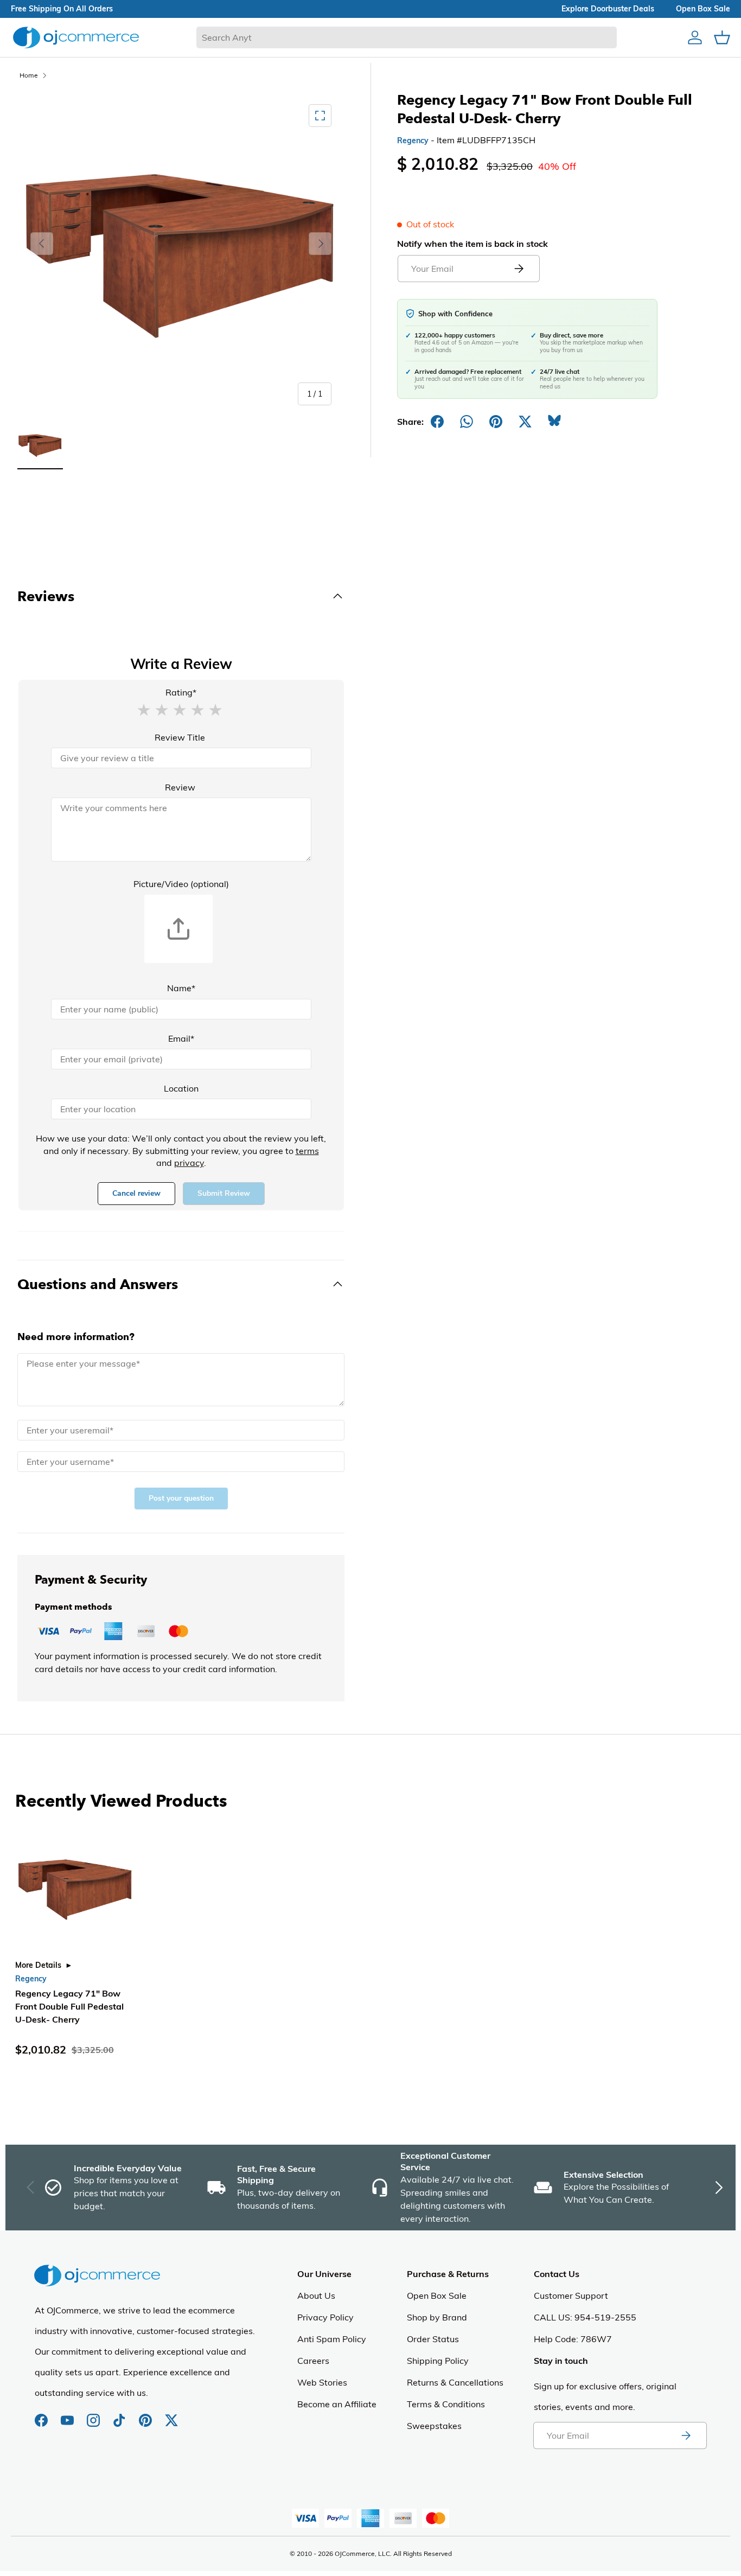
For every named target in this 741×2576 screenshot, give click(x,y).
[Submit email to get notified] (519, 269)
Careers (313, 2361)
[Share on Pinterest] (496, 422)
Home (29, 75)
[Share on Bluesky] (554, 422)
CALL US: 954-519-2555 (585, 2317)
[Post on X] (525, 422)
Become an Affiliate (337, 2404)
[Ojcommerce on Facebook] (42, 2415)
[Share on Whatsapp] (467, 422)
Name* (181, 988)
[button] (144, 709)
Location (181, 1088)
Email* (181, 1038)
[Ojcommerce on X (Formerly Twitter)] (171, 2415)
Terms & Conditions (446, 2404)
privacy (189, 1163)
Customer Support (571, 2296)
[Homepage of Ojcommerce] (76, 37)
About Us (316, 2296)
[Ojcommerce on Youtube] (68, 2415)
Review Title (180, 737)
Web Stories (322, 2382)
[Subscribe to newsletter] (686, 2435)
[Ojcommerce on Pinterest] (146, 2415)
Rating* (181, 692)
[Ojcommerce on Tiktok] (120, 2415)
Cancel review (136, 1193)
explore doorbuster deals (608, 9)
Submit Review (224, 1193)
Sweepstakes (434, 2426)
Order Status (433, 2339)
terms (307, 1151)
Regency (413, 141)
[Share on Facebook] (437, 422)
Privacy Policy (325, 2317)
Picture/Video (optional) (181, 884)
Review (180, 787)
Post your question (181, 1498)
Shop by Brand (437, 2317)
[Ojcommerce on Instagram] (94, 2415)
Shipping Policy (438, 2361)
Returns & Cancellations (455, 2382)
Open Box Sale (437, 2296)
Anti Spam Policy (332, 2339)
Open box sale (703, 9)
